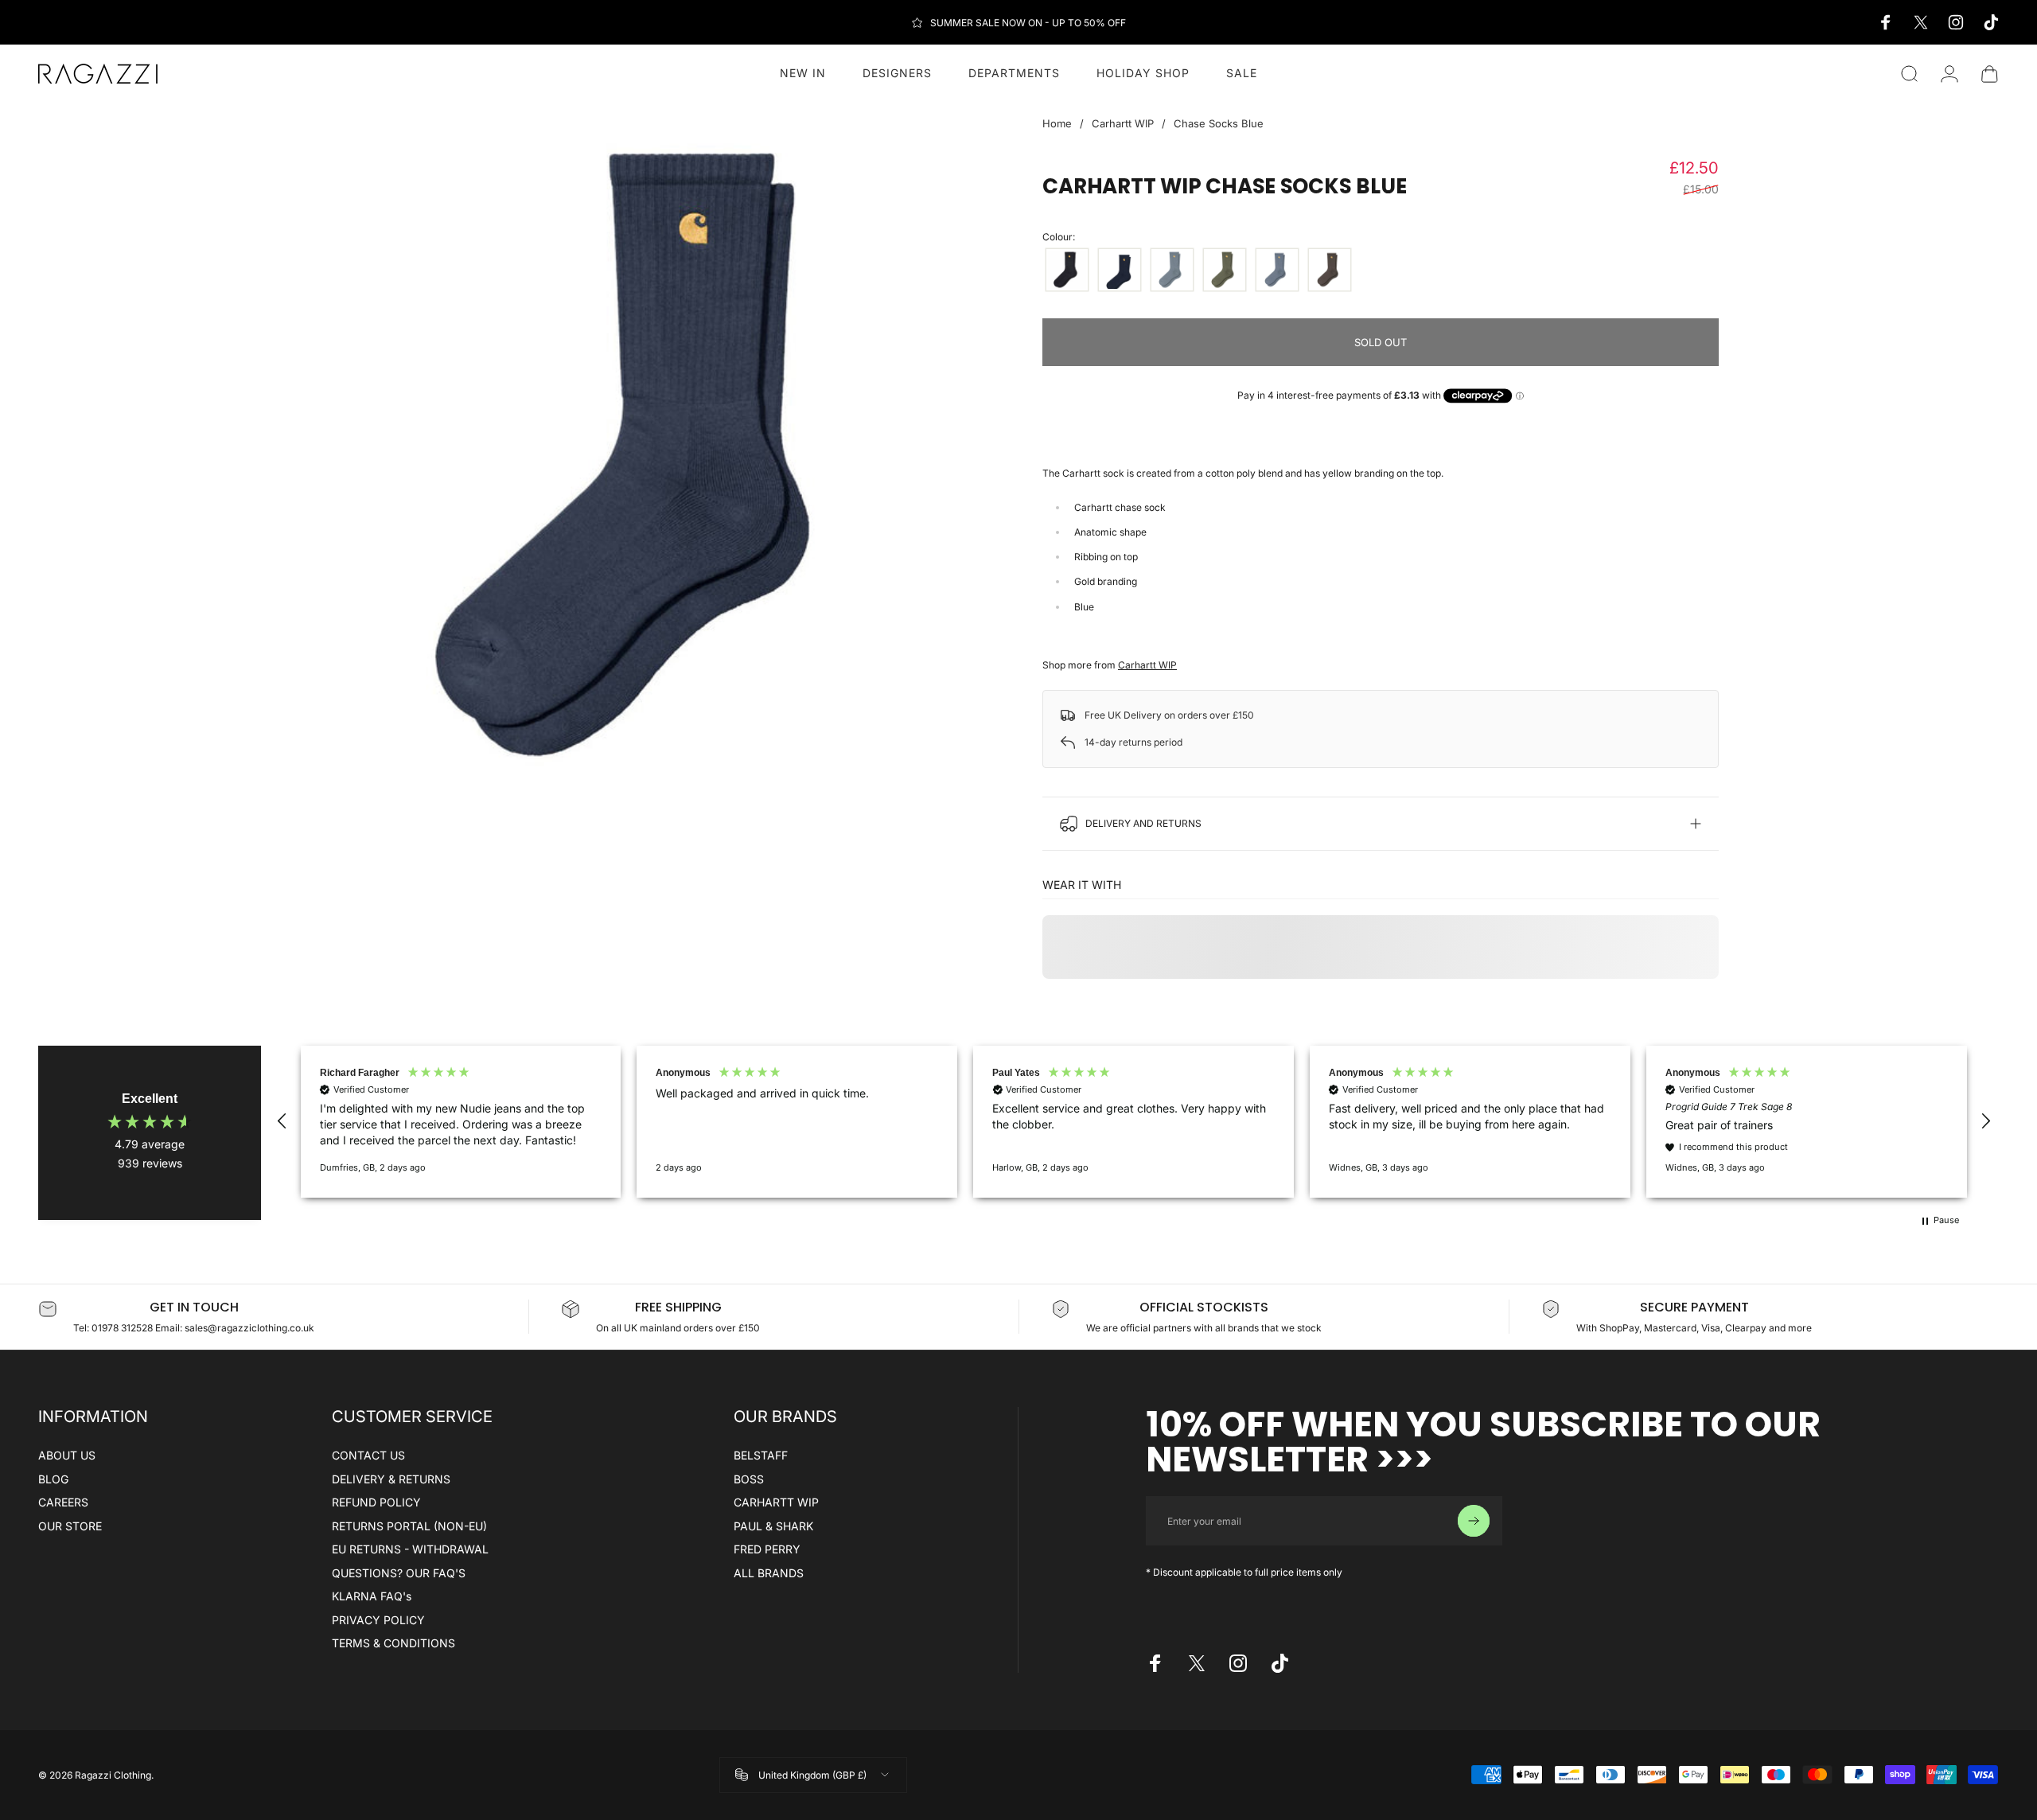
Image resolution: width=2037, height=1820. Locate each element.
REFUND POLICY (376, 1502)
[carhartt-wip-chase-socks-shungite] (1330, 270)
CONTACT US (368, 1455)
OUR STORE (70, 1526)
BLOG (53, 1479)
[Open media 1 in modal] (656, 455)
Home (1057, 123)
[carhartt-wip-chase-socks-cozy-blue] (1172, 270)
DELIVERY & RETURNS (391, 1479)
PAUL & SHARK (773, 1526)
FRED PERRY (767, 1549)
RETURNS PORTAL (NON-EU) (409, 1526)
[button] (282, 1121)
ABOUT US (67, 1455)
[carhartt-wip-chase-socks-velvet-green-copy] (1225, 270)
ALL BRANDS (769, 1573)
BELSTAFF (761, 1455)
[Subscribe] (1474, 1521)
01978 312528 (123, 1328)
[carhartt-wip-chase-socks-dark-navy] (1120, 270)
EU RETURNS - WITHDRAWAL (410, 1549)
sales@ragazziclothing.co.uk (249, 1328)
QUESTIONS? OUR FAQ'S (399, 1573)
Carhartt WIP (1123, 123)
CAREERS (63, 1502)
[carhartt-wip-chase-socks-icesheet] (1277, 270)
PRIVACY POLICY (378, 1620)
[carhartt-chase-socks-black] (1067, 270)
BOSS (749, 1479)
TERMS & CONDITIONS (393, 1643)
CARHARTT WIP (776, 1502)
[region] (1134, 1121)
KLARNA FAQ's (372, 1596)
